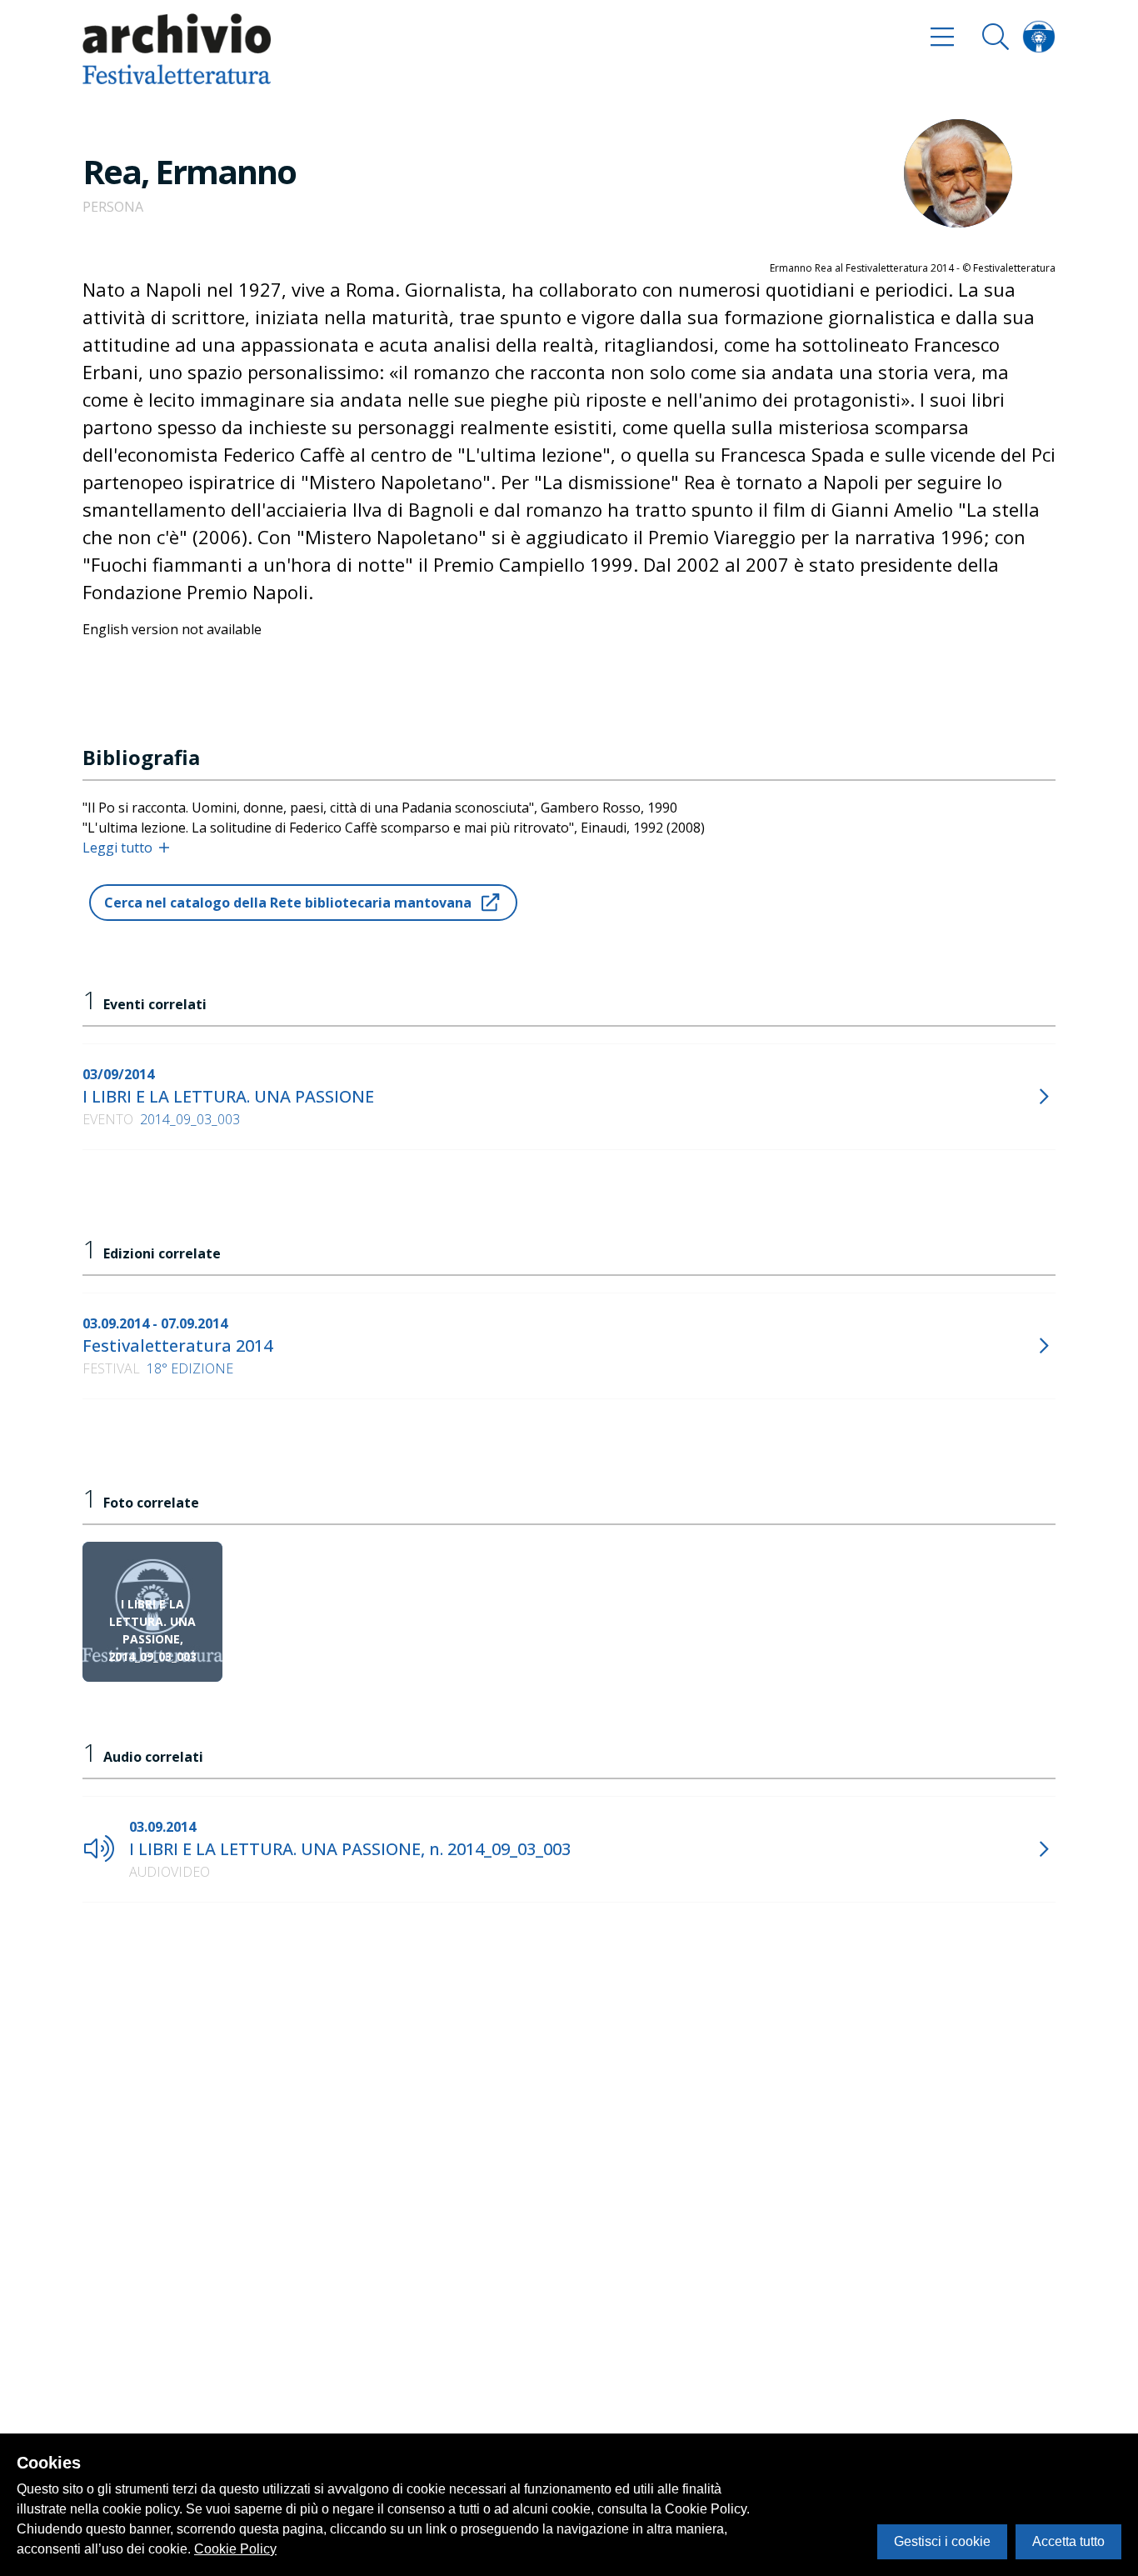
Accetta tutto (1068, 2541)
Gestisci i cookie (942, 2541)
